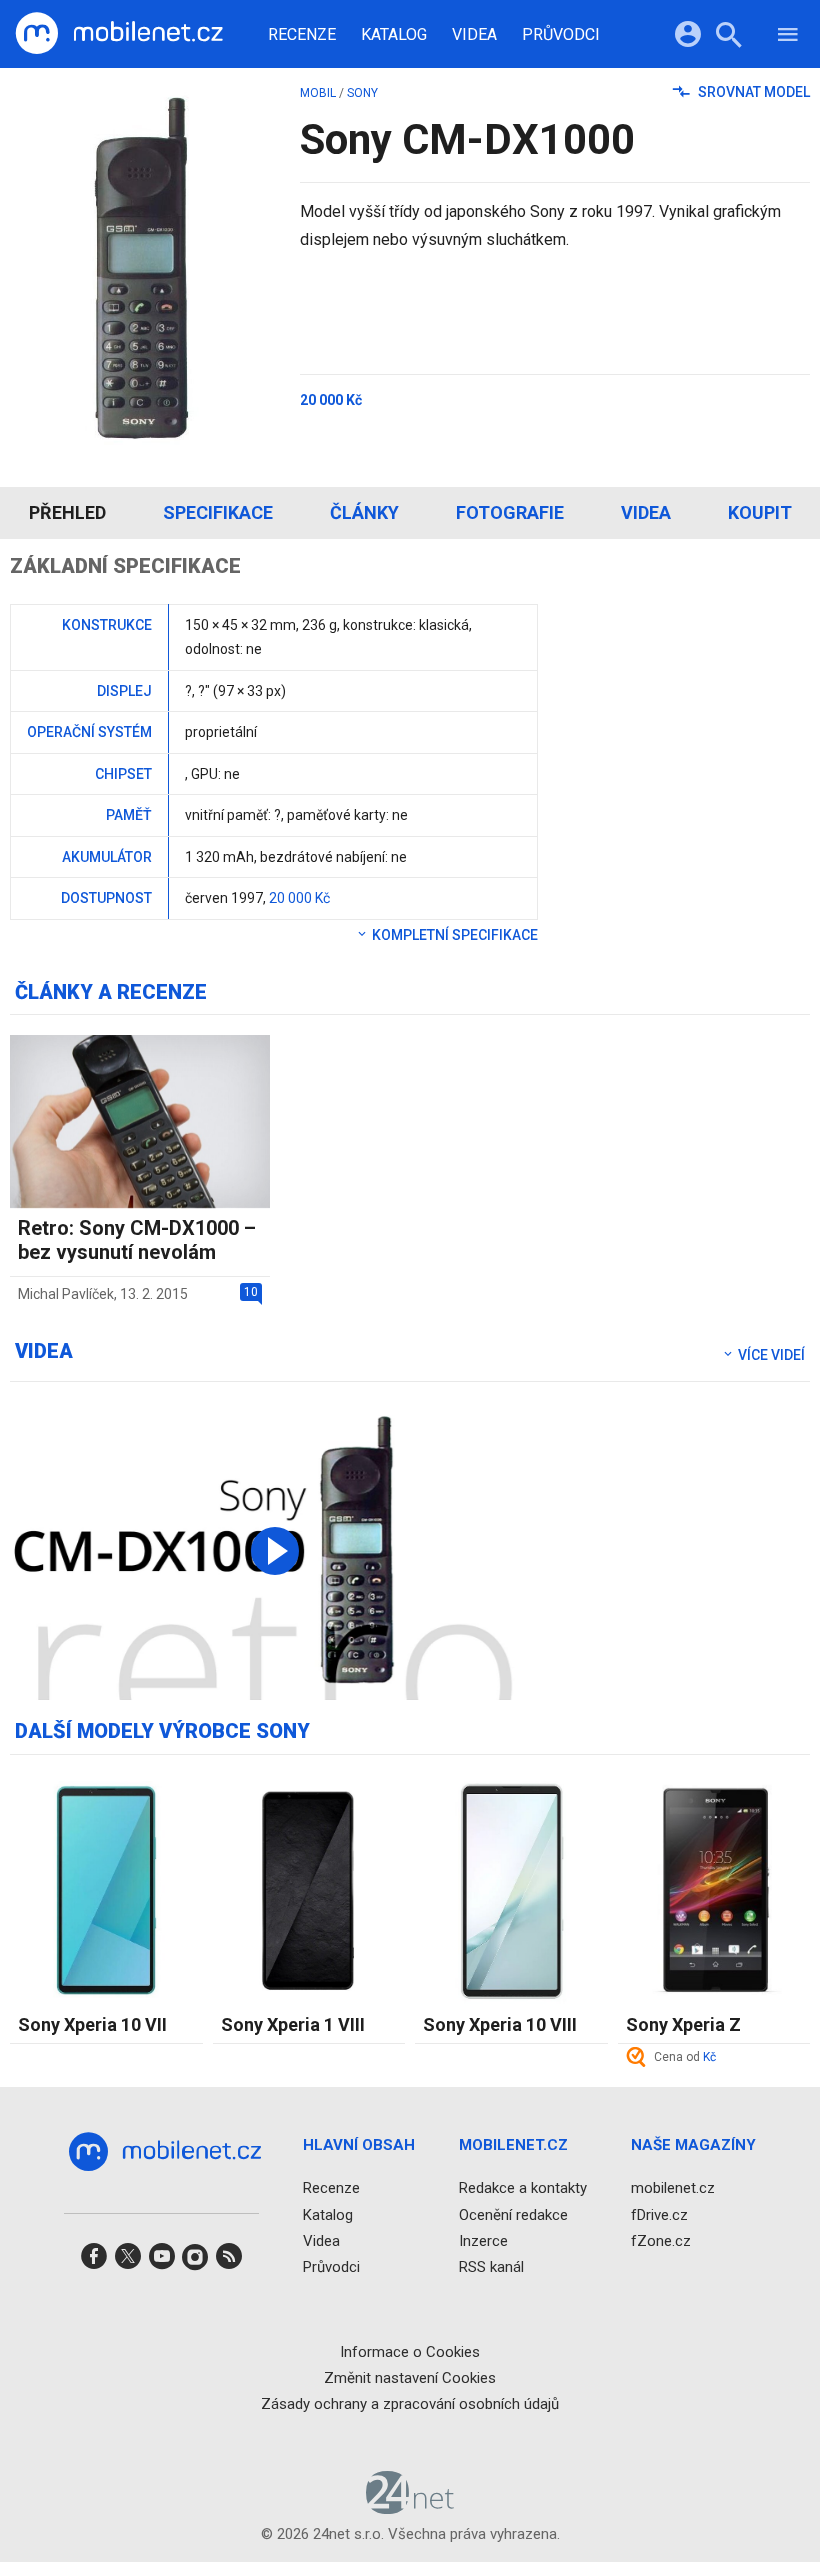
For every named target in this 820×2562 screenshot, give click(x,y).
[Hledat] (728, 37)
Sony (362, 93)
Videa (474, 35)
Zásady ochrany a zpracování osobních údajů (410, 2404)
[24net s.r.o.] (410, 2507)
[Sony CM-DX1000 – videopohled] (275, 1551)
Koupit (760, 512)
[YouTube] (162, 2262)
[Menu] (788, 37)
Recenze (302, 35)
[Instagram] (195, 2262)
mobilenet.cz (673, 2188)
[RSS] (229, 2262)
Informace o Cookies (410, 2352)
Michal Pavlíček (66, 1294)
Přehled (67, 512)
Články (364, 512)
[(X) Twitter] (128, 2262)
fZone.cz (661, 2241)
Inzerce (483, 2241)
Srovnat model (752, 92)
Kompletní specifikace (453, 935)
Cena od (685, 2057)
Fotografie (510, 512)
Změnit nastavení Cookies (410, 2378)
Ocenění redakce (513, 2215)
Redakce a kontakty (523, 2188)
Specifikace (218, 512)
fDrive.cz (659, 2215)
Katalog (394, 35)
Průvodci (561, 35)
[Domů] (119, 34)
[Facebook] (94, 2262)
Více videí (770, 1355)
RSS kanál (491, 2267)
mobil (318, 93)
